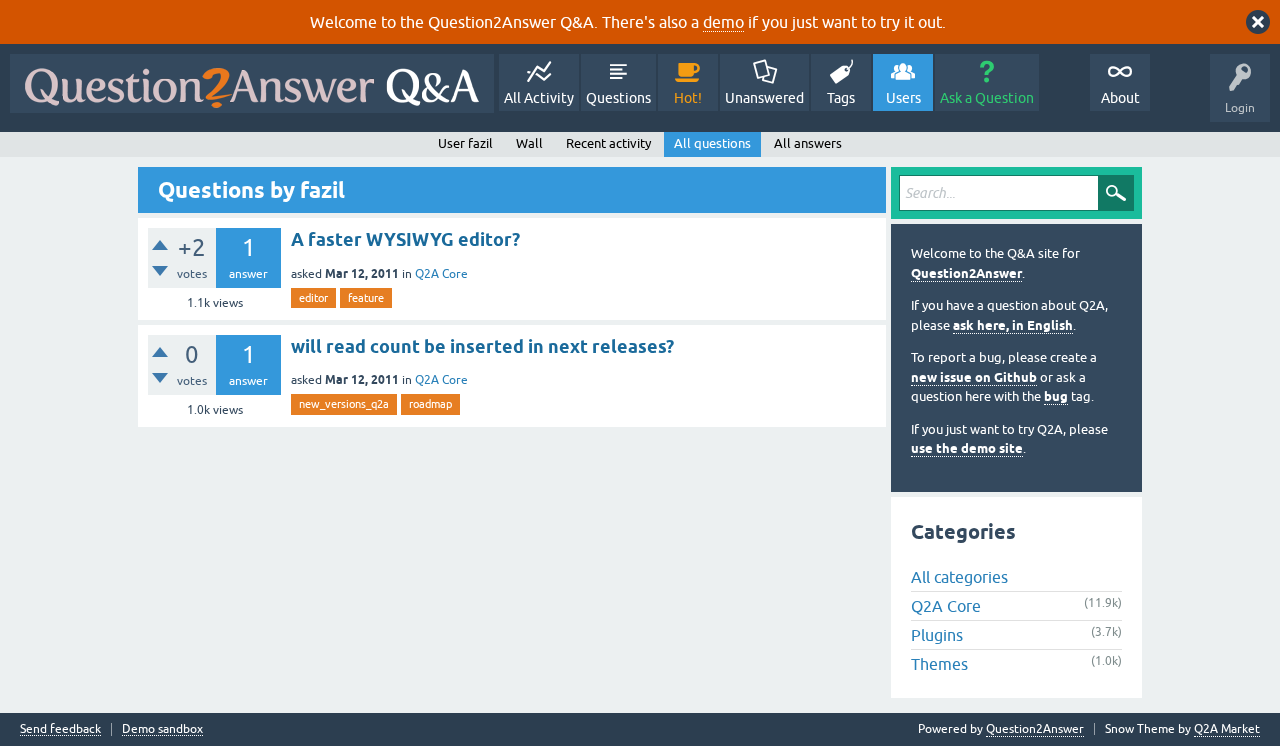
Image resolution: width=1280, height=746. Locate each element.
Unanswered (764, 98)
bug (1056, 396)
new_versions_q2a (344, 404)
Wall (529, 143)
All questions (712, 143)
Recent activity (608, 143)
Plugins (937, 635)
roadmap (430, 404)
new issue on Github (974, 377)
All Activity (539, 98)
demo (723, 22)
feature (366, 298)
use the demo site (967, 448)
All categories (959, 577)
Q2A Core (441, 274)
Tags (841, 98)
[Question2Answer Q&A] (252, 83)
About (1120, 98)
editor (313, 298)
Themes (939, 664)
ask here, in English (1013, 325)
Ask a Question (987, 98)
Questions (618, 98)
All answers (808, 143)
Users (903, 98)
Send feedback (60, 729)
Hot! (688, 98)
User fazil (465, 143)
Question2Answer (966, 273)
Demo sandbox (162, 729)
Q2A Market (1227, 729)
